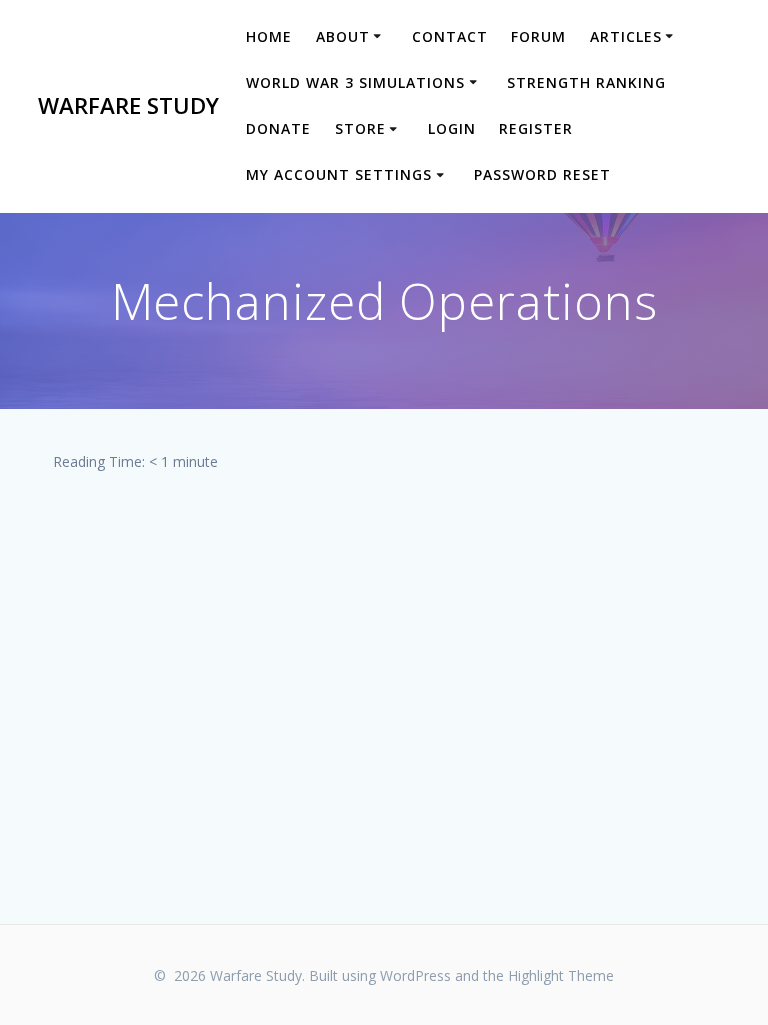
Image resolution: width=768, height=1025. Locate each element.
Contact (450, 36)
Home (269, 36)
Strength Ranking (586, 82)
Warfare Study (128, 106)
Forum (538, 36)
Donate (278, 128)
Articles (626, 36)
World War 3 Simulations (355, 82)
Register (536, 128)
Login (452, 128)
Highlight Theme (561, 975)
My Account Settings (339, 174)
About (343, 36)
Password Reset (542, 174)
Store (360, 128)
